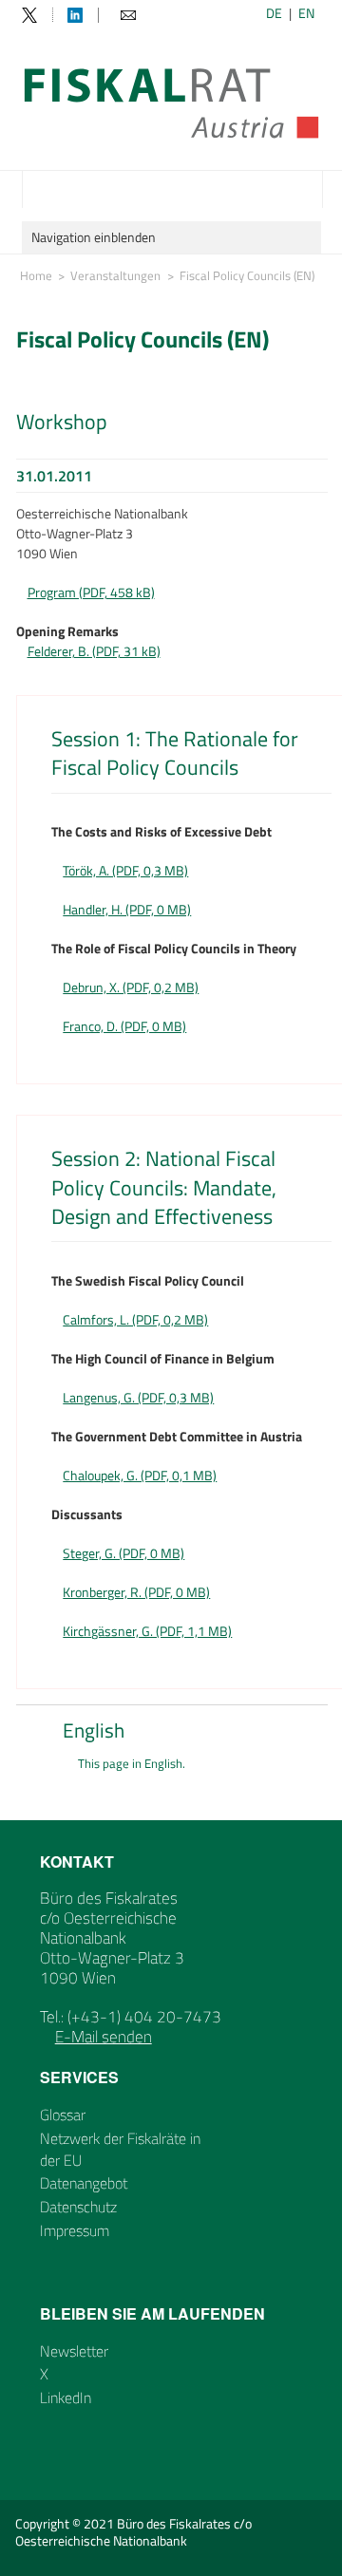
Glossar (63, 2115)
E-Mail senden (104, 2037)
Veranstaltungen (115, 275)
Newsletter (74, 2351)
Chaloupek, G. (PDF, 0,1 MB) (140, 1475)
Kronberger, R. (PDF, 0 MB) (136, 1592)
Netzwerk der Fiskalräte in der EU (120, 2149)
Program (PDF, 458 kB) (91, 592)
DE (274, 13)
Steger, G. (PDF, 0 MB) (123, 1553)
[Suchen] (306, 189)
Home (36, 275)
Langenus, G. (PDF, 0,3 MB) (138, 1397)
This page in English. (132, 1764)
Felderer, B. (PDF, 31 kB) (94, 651)
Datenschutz (78, 2207)
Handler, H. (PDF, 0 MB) (127, 909)
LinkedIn (66, 2397)
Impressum (75, 2230)
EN (306, 13)
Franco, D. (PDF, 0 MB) (124, 1026)
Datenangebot (84, 2183)
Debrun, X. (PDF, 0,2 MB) (131, 987)
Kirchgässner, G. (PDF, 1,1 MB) (147, 1631)
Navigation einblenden (94, 237)
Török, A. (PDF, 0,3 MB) (125, 870)
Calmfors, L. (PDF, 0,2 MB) (135, 1319)
